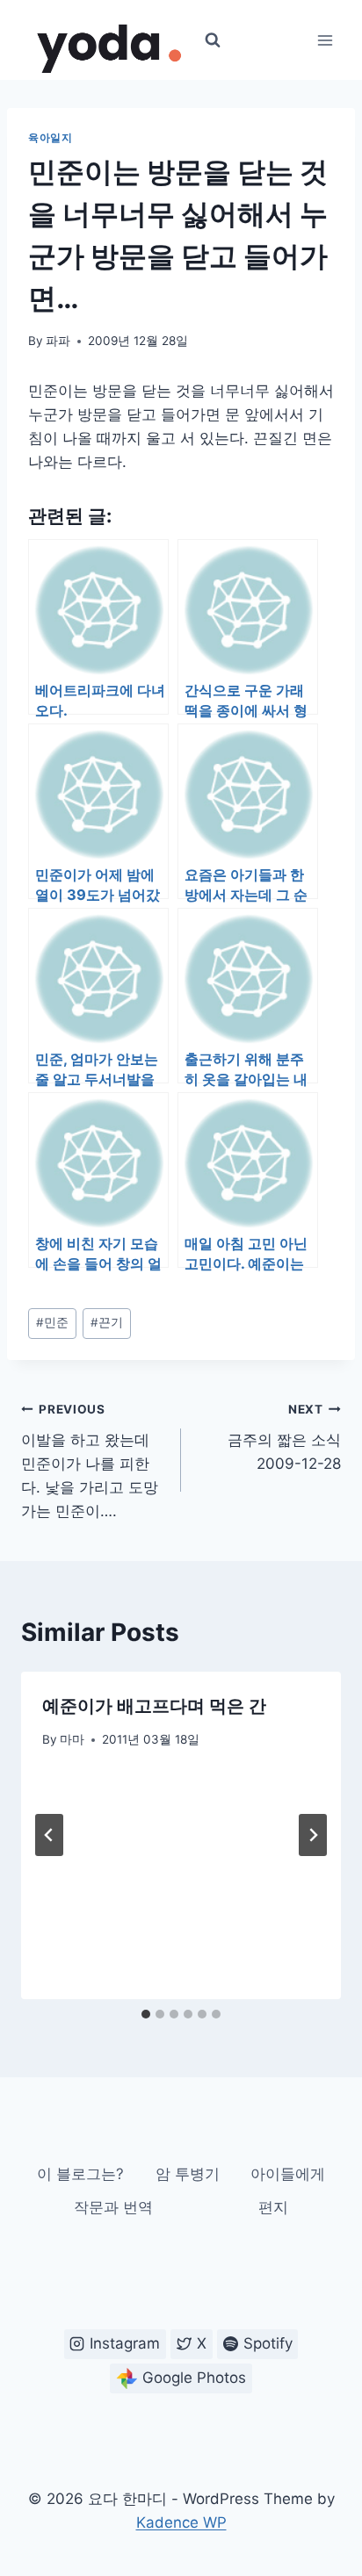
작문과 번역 (113, 2207)
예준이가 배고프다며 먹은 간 (154, 1706)
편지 (273, 2207)
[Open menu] (325, 40)
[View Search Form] (213, 40)
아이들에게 (288, 2174)
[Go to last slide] (49, 1835)
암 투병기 (188, 2174)
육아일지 (50, 137)
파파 (58, 341)
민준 (52, 1322)
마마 (72, 1739)
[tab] (146, 2014)
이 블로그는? (80, 2174)
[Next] (313, 1835)
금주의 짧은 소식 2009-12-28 (284, 1437)
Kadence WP (181, 2522)
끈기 (107, 1322)
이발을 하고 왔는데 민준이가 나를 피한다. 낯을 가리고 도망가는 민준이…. (90, 1461)
